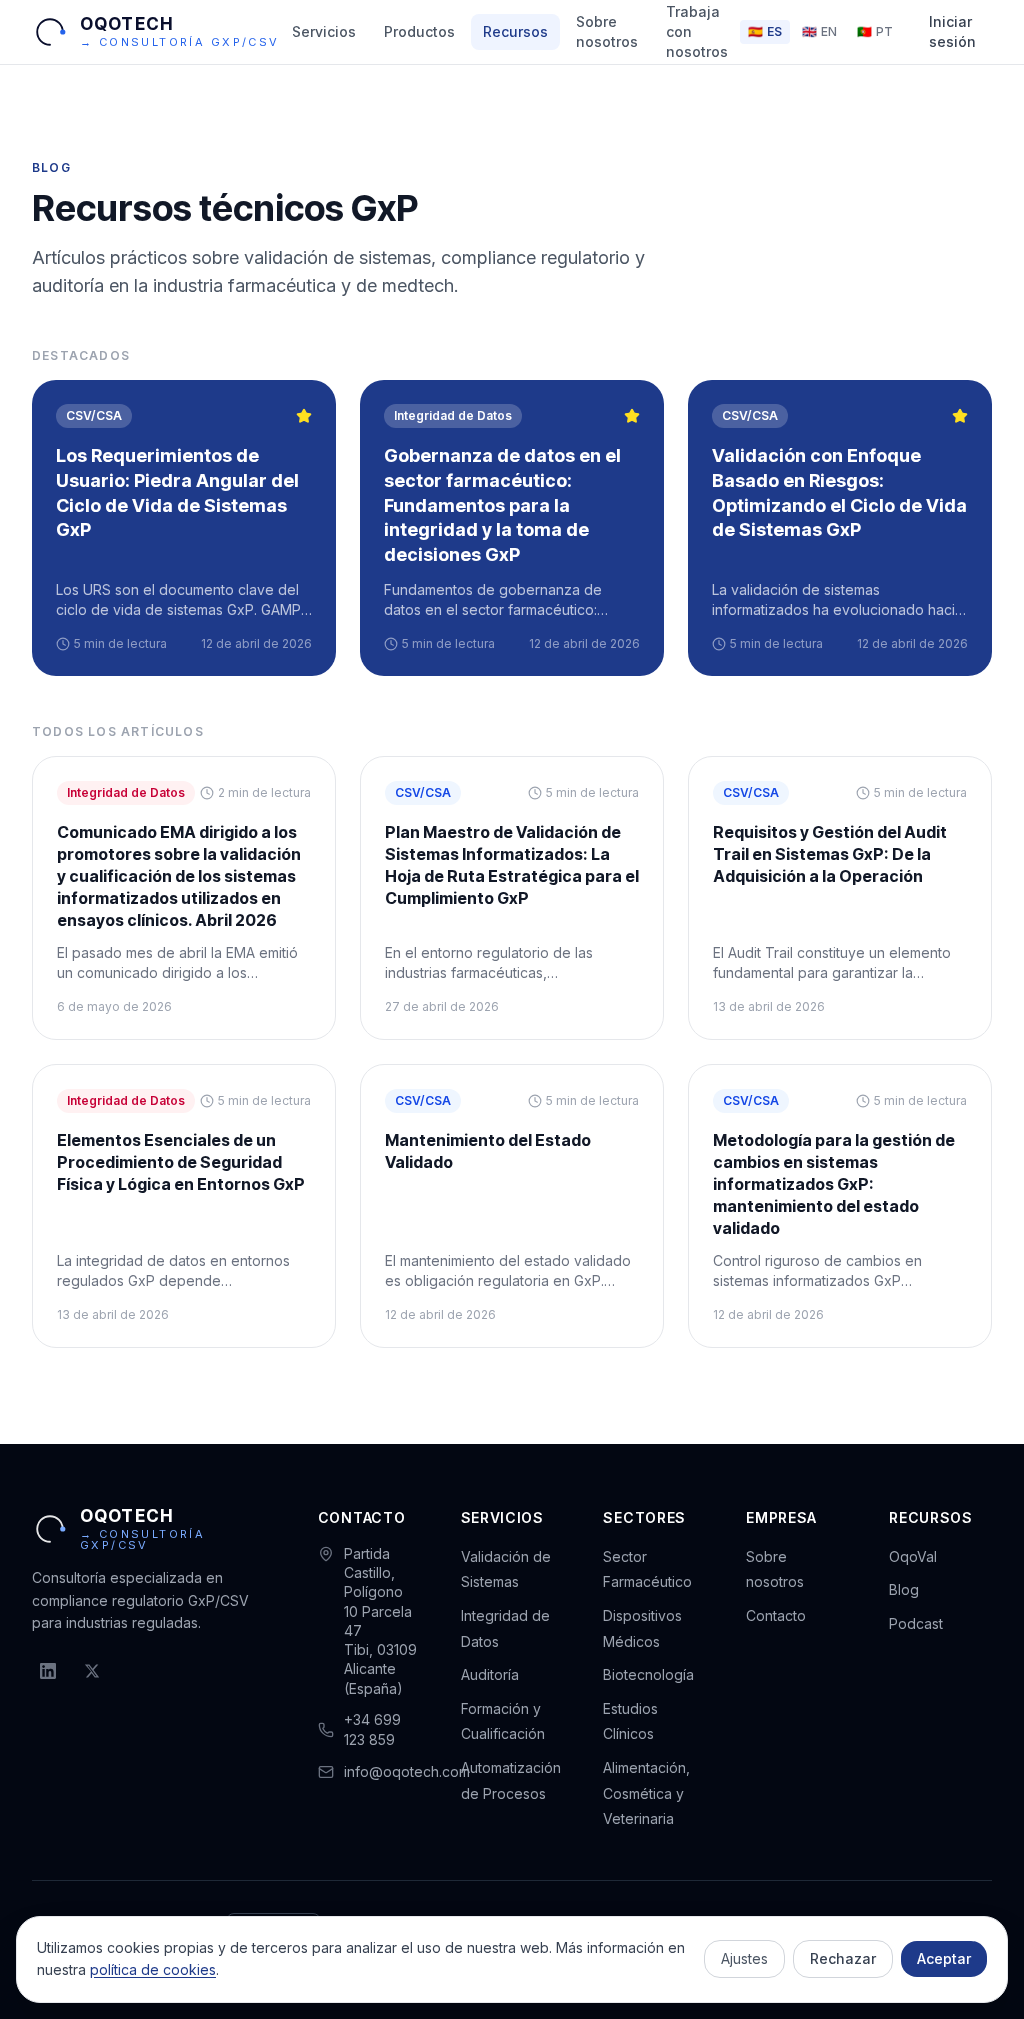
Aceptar (944, 1958)
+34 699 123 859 (372, 1729)
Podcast (916, 1623)
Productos (419, 31)
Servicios (324, 31)
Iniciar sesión (952, 31)
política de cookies (153, 1969)
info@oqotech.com (407, 1771)
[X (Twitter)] (92, 1671)
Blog (904, 1589)
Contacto (776, 1615)
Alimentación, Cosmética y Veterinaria (646, 1793)
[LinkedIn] (48, 1671)
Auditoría (490, 1674)
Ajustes (744, 1958)
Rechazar (843, 1958)
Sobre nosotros (607, 31)
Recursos (515, 31)
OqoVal (913, 1556)
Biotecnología (648, 1674)
